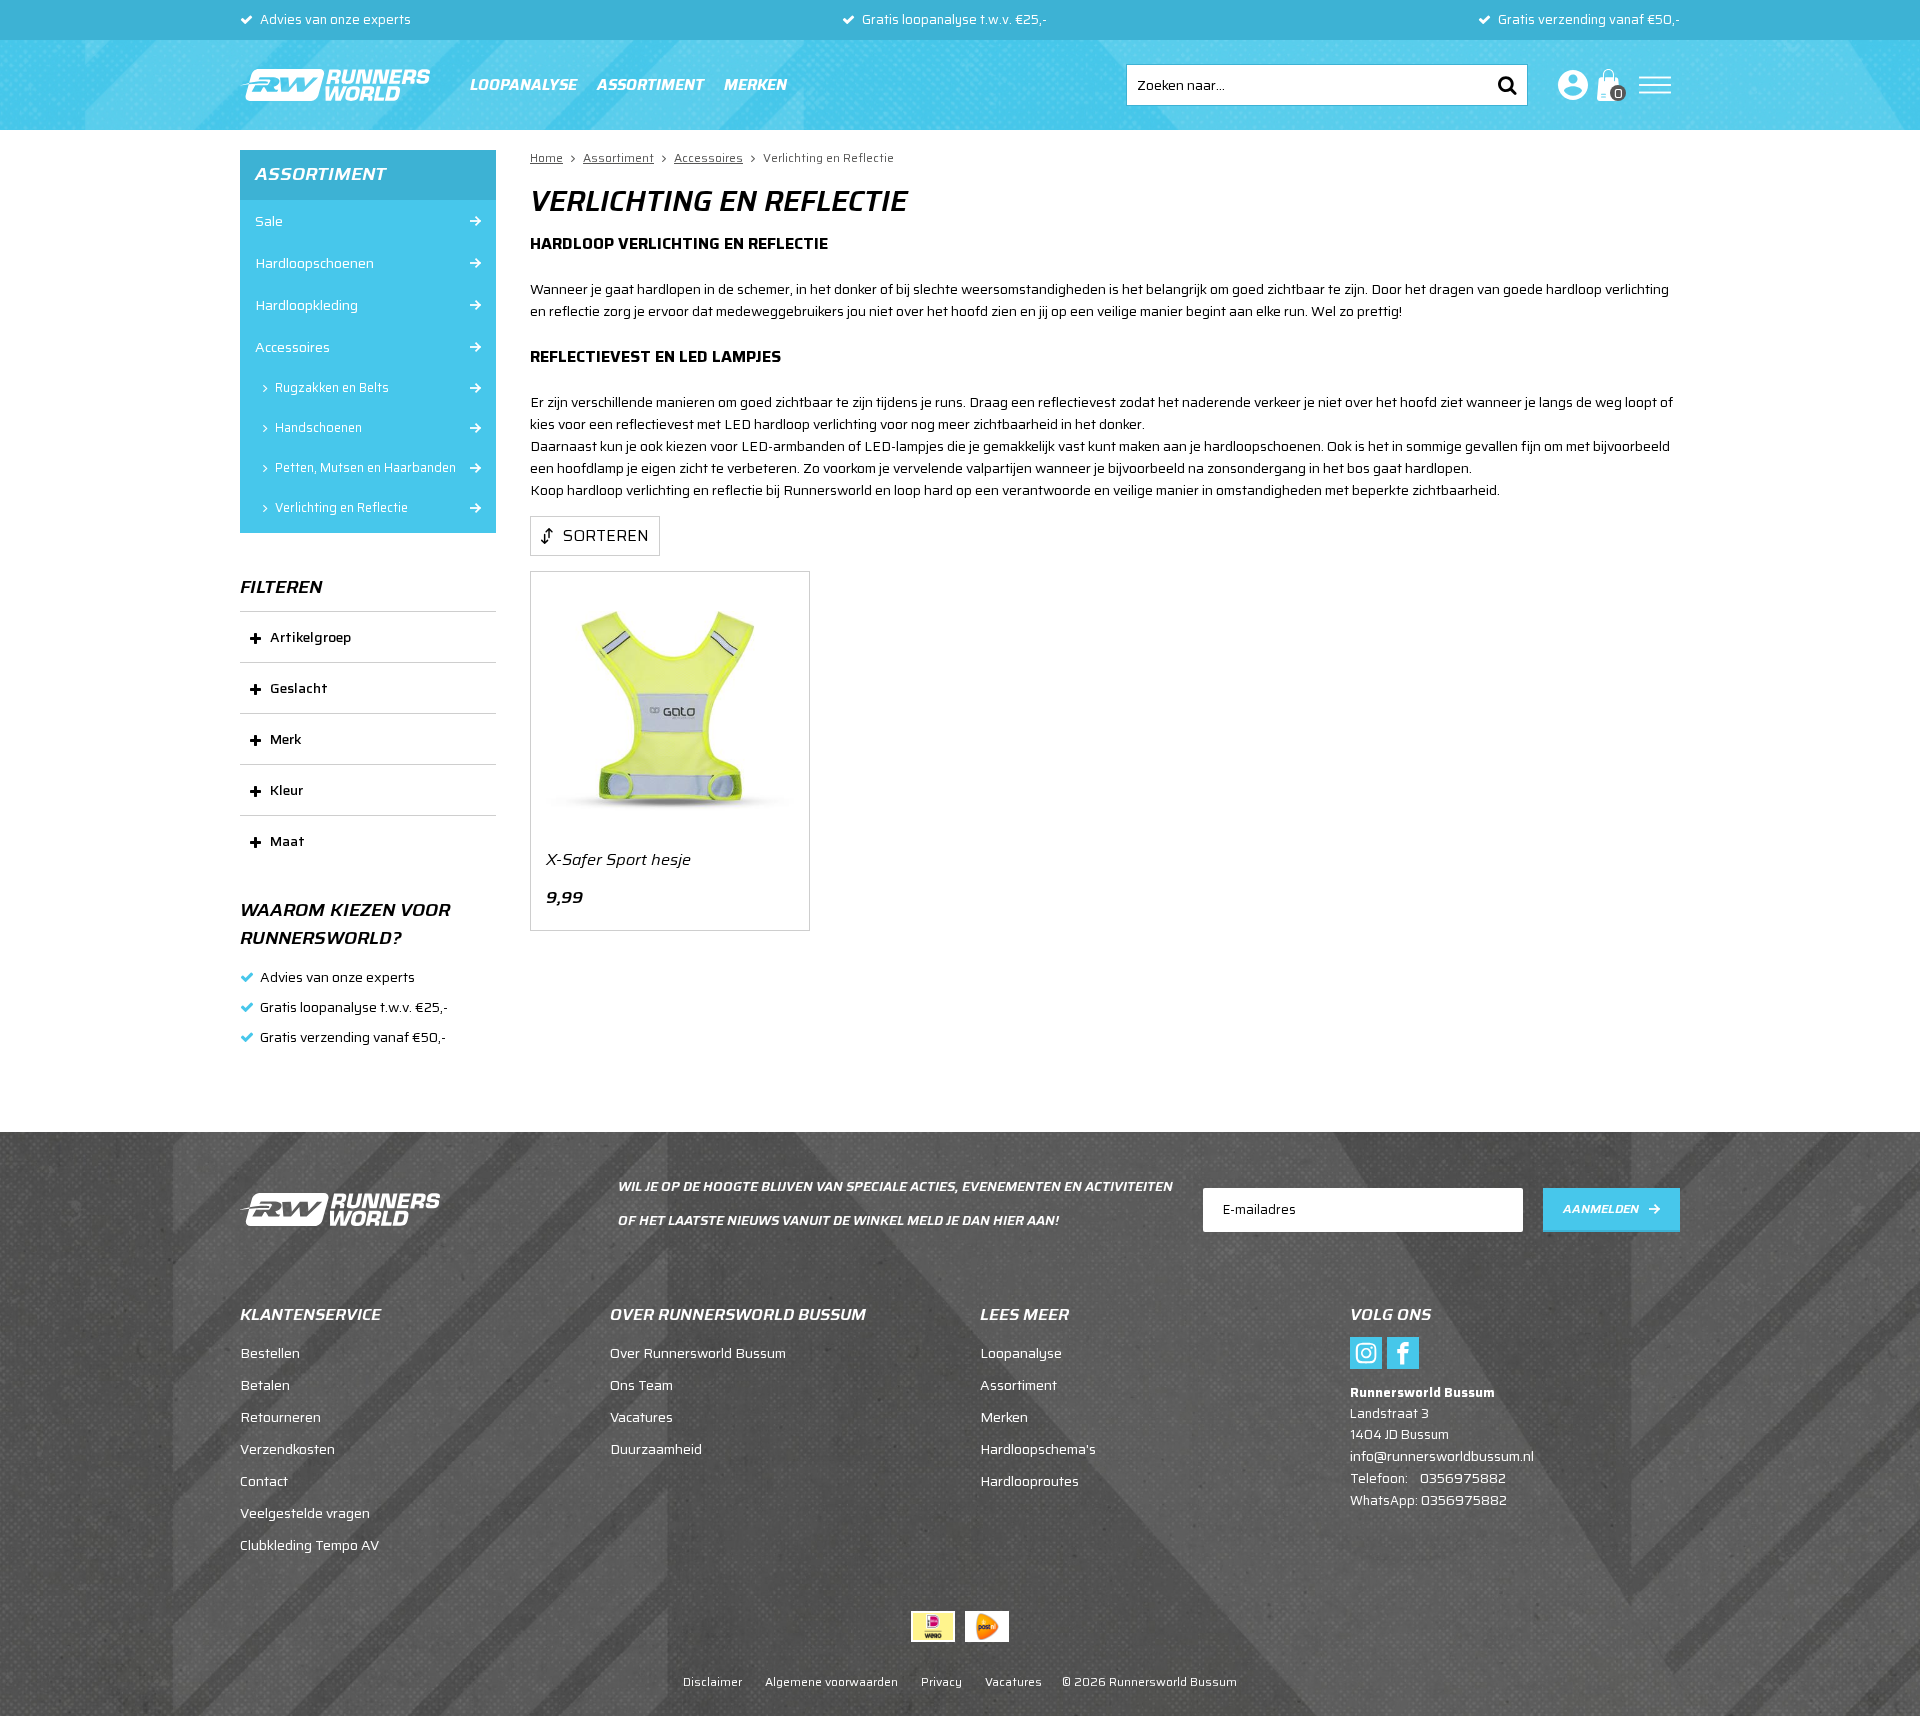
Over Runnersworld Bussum (698, 1353)
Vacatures (641, 1417)
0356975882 (1463, 1478)
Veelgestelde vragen (305, 1513)
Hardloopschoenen (314, 263)
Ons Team (641, 1385)
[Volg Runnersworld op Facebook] (1403, 1353)
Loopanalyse (523, 85)
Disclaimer (712, 1681)
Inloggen (1569, 85)
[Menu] (1655, 85)
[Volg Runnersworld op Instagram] (1366, 1353)
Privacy (941, 1681)
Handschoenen (318, 428)
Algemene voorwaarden (831, 1681)
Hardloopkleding (306, 305)
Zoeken (1507, 85)
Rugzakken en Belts (332, 388)
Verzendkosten (287, 1449)
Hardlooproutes (1029, 1481)
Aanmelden (1601, 1208)
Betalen (265, 1385)
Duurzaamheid (656, 1449)
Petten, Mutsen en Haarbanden (365, 468)
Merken (755, 85)
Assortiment (650, 85)
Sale (269, 221)
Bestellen (270, 1353)
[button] (368, 637)
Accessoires (292, 347)
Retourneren (280, 1417)
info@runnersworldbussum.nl (1442, 1456)
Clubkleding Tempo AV (309, 1545)
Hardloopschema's (1038, 1449)
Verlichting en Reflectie (341, 508)
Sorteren (606, 535)
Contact (264, 1481)
